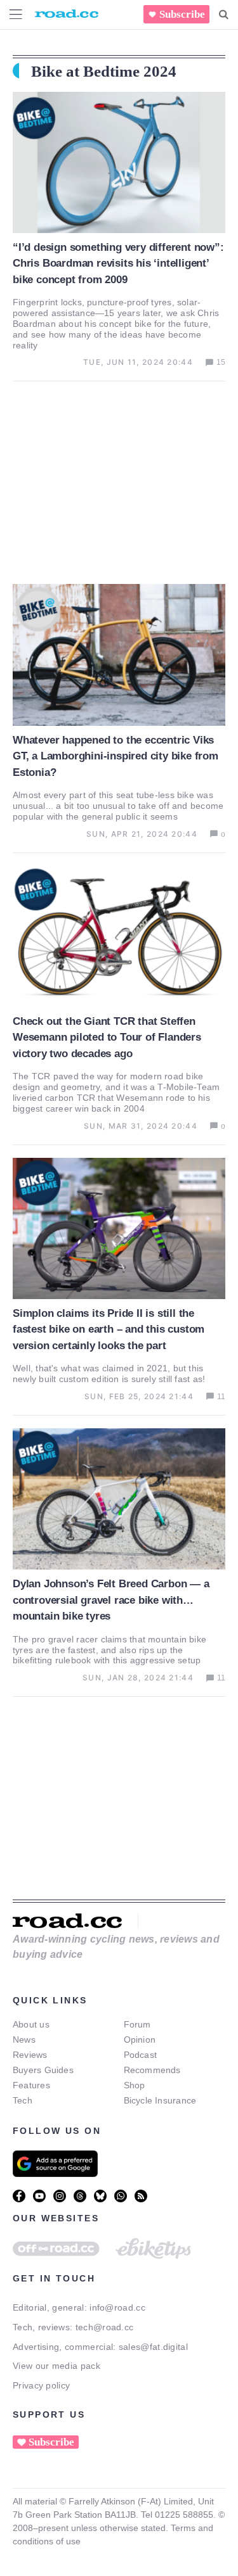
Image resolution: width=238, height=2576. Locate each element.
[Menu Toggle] (16, 14)
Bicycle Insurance (160, 2100)
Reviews (30, 2055)
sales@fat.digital (153, 2347)
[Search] (224, 15)
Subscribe (182, 14)
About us (31, 2024)
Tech (23, 2100)
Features (31, 2085)
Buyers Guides (43, 2070)
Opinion (140, 2040)
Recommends (152, 2070)
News (24, 2040)
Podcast (141, 2055)
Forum (137, 2024)
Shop (135, 2085)
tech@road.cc (105, 2327)
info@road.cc (117, 2307)
